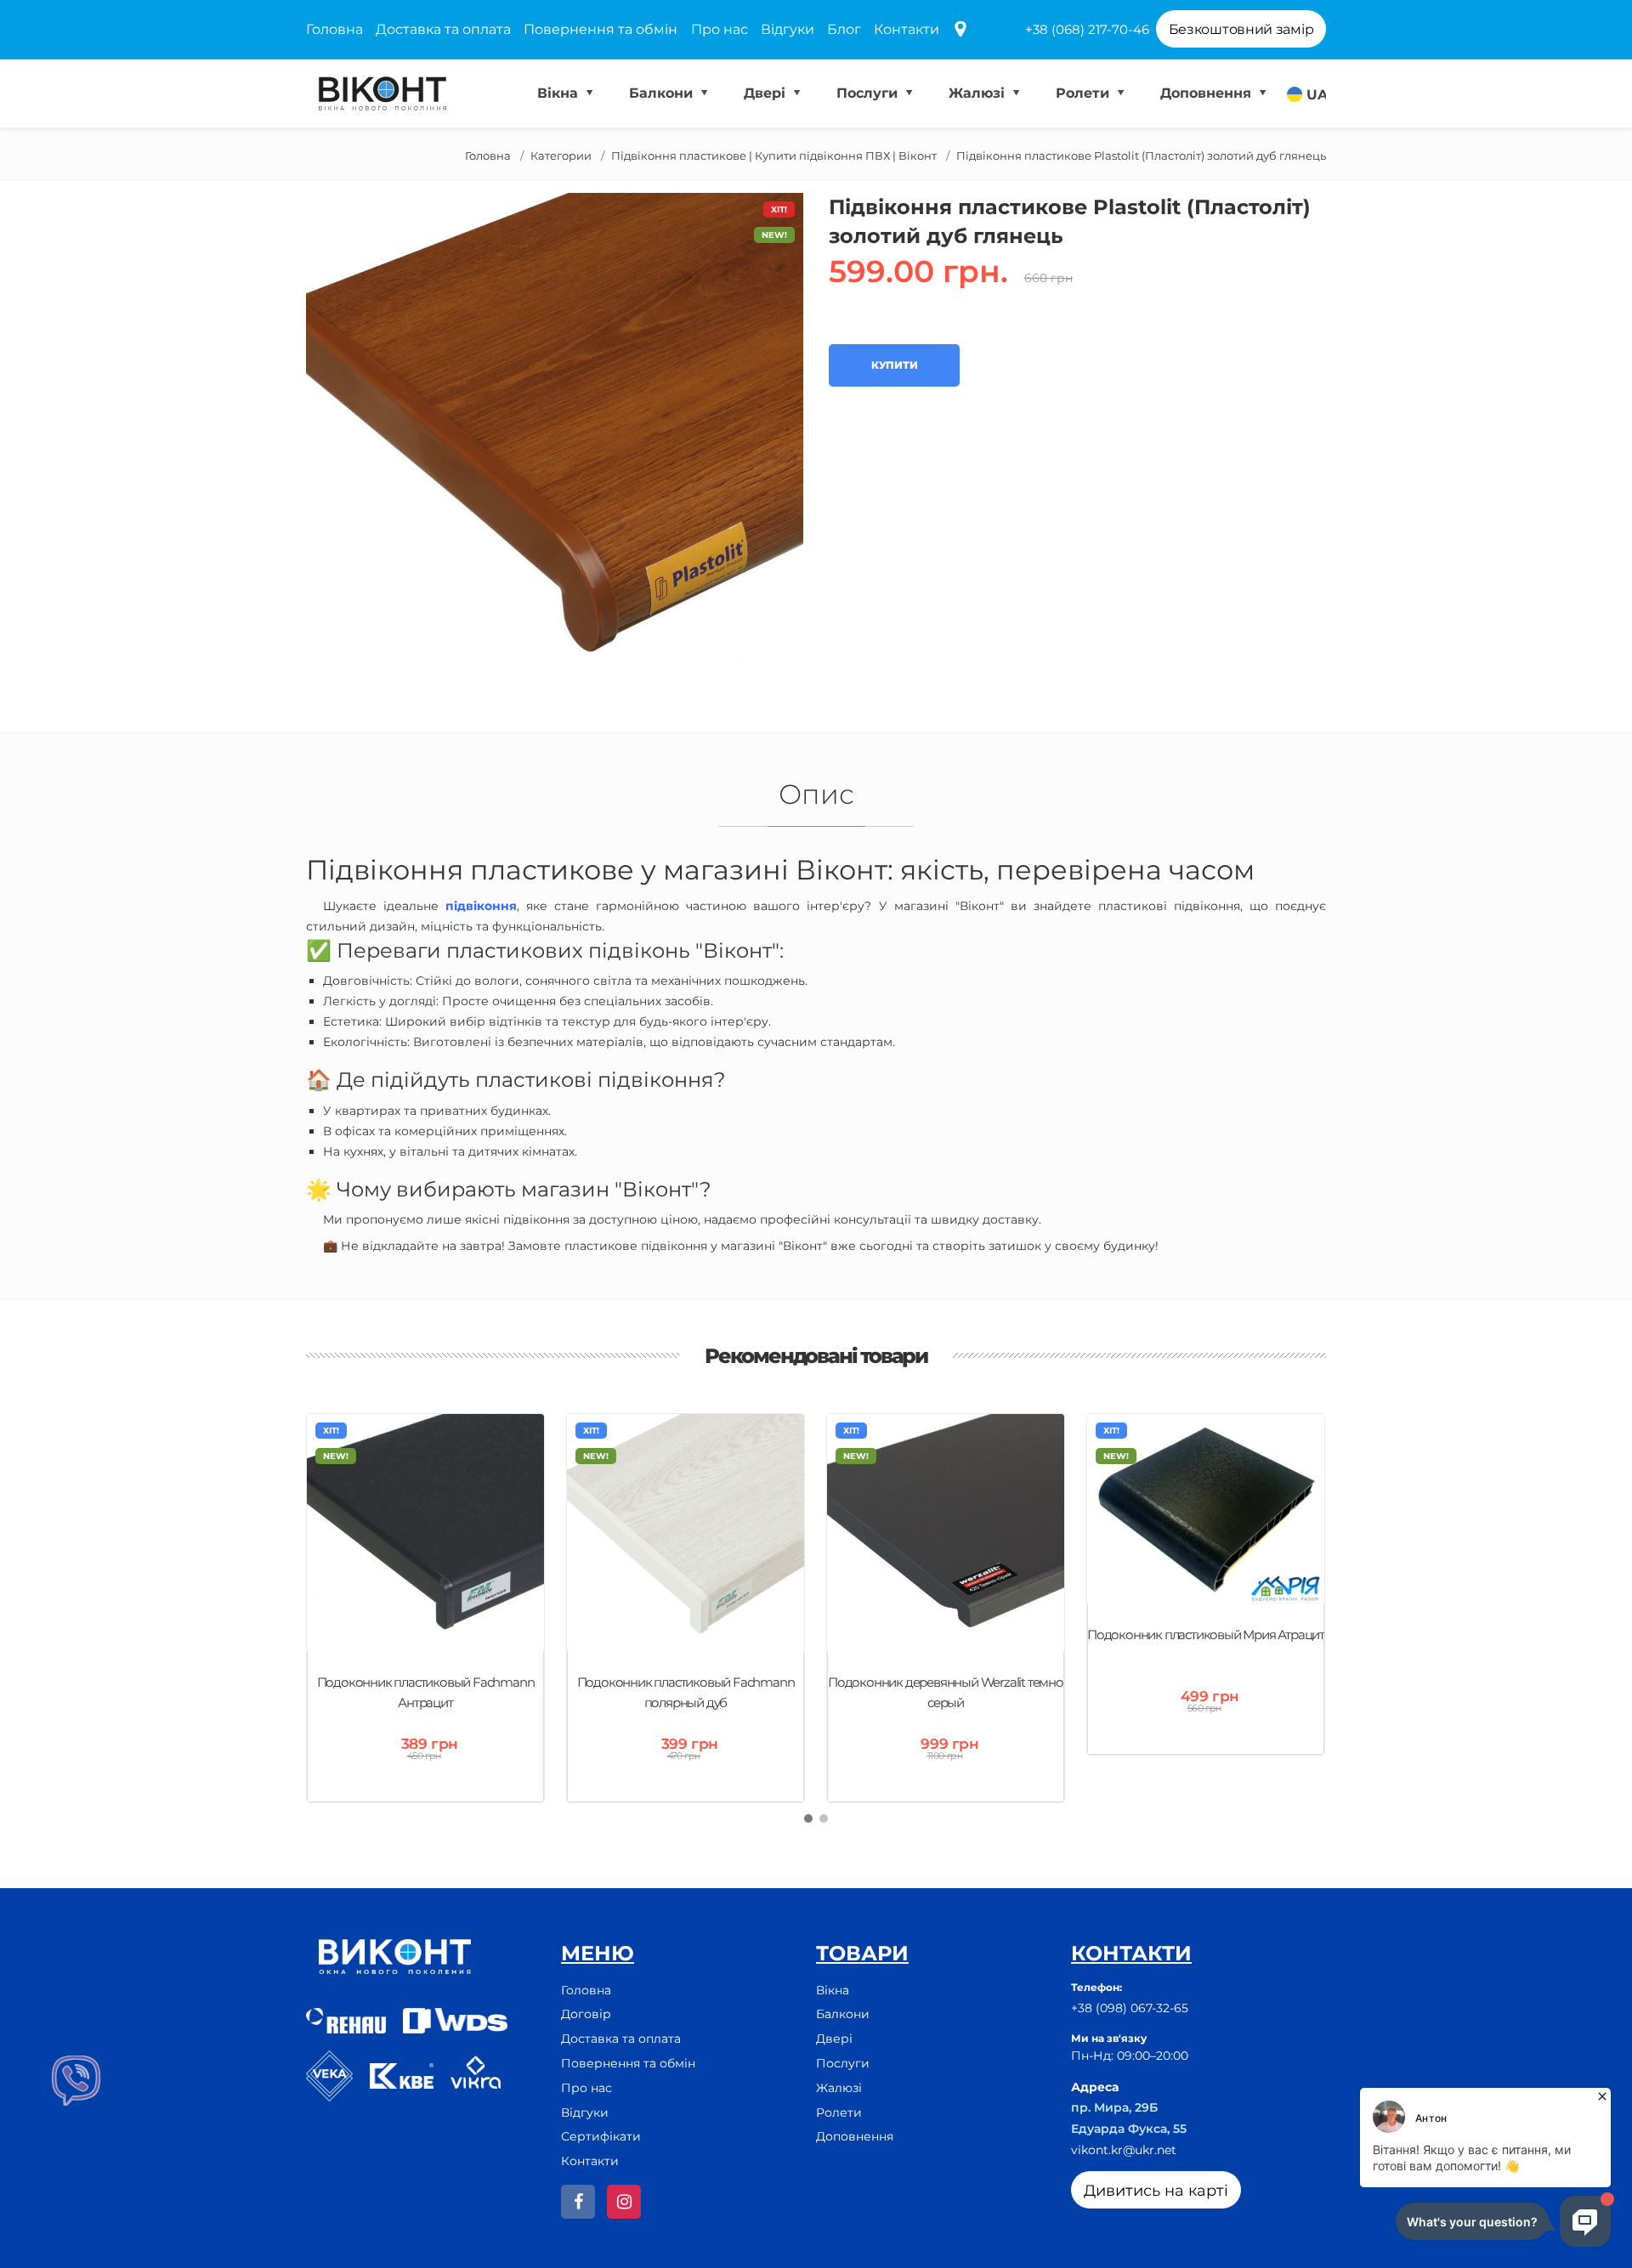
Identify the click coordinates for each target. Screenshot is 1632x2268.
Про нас (720, 29)
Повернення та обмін (601, 29)
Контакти (907, 29)
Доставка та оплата (443, 29)
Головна (334, 29)
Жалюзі (979, 93)
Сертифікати (601, 2136)
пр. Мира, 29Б (1114, 2107)
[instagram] (624, 2202)
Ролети (1085, 93)
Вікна (560, 93)
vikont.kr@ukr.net (1124, 2150)
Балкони (663, 93)
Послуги (869, 93)
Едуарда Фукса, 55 (1129, 2129)
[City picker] (960, 30)
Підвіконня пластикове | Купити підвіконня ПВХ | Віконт (774, 156)
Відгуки (788, 29)
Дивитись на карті (1156, 2191)
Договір (586, 2014)
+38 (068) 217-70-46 (1087, 29)
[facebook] (578, 2202)
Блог (844, 29)
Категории (561, 156)
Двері (767, 93)
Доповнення (1208, 93)
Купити (894, 365)
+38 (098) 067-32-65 (1130, 2008)
